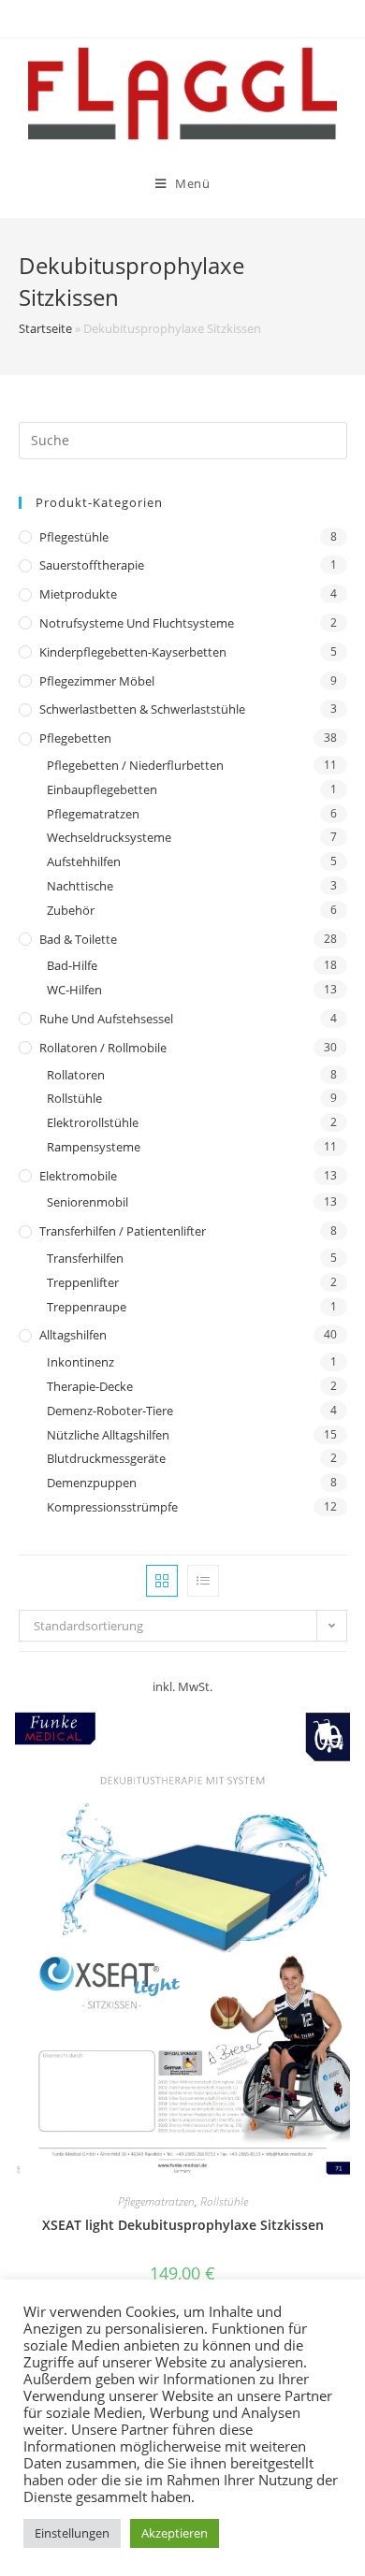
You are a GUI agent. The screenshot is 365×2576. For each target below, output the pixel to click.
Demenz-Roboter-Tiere (110, 1411)
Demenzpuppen (92, 1483)
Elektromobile (78, 1176)
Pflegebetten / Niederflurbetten (135, 765)
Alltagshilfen (73, 1335)
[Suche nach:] (183, 439)
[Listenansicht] (203, 1581)
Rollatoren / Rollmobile (103, 1048)
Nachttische (80, 886)
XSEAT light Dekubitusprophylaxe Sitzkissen (183, 2225)
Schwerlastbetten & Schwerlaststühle (142, 709)
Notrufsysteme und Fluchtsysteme (137, 623)
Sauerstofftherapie (92, 565)
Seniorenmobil (88, 1202)
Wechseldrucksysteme (109, 837)
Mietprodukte (78, 594)
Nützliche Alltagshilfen (108, 1435)
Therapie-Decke (90, 1386)
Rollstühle (74, 1098)
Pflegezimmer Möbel (97, 681)
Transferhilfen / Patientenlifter (123, 1231)
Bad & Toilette (78, 939)
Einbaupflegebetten (102, 789)
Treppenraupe (87, 1307)
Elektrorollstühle (93, 1122)
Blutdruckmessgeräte (106, 1458)
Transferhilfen (85, 1258)
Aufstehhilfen (84, 861)
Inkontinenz (80, 1362)
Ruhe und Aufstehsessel (106, 1019)
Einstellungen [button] (72, 2533)
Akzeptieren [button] (175, 2533)
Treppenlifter (83, 1282)
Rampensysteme (94, 1147)
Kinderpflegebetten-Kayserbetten (133, 652)
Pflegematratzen (93, 814)
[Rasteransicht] (162, 1581)
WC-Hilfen (74, 990)
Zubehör (71, 910)
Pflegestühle (74, 537)
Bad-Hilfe (72, 965)
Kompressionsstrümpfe (112, 1507)
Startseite (45, 328)
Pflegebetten (75, 738)
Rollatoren (76, 1075)
